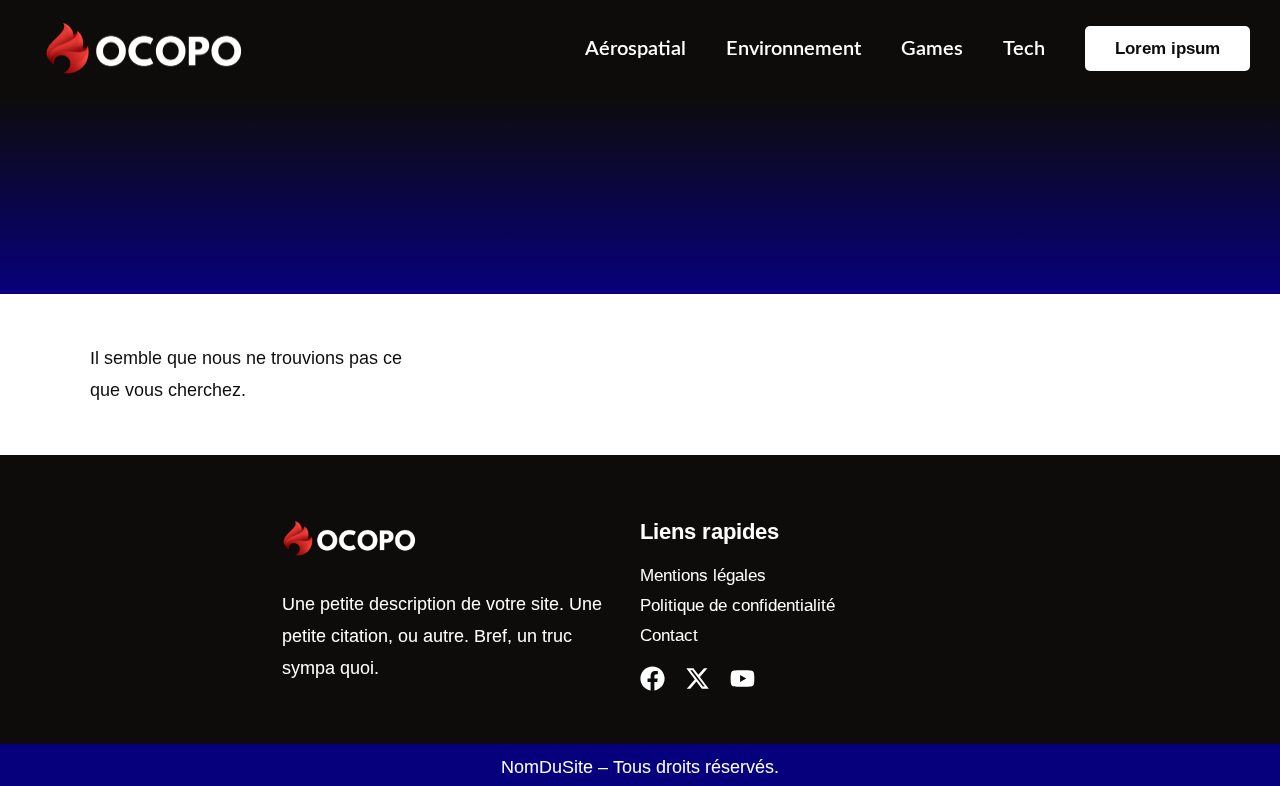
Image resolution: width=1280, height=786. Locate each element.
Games (932, 49)
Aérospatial (635, 49)
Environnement (793, 49)
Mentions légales (703, 575)
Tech (1024, 49)
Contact (669, 635)
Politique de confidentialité (737, 605)
